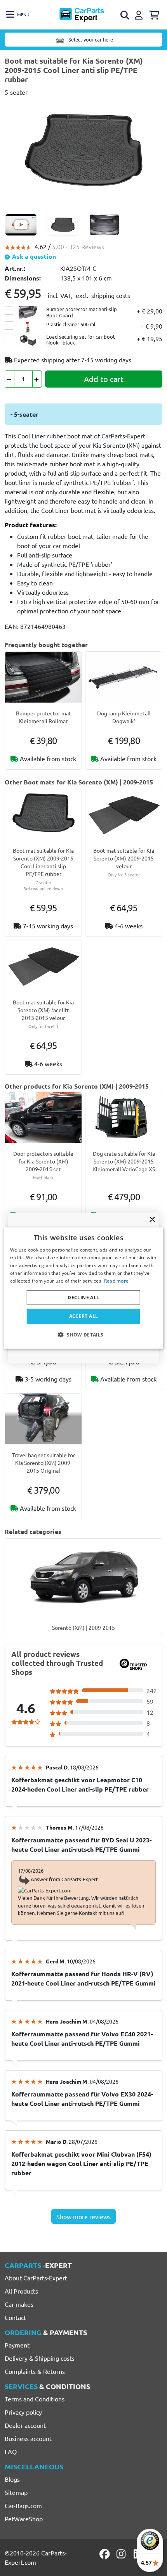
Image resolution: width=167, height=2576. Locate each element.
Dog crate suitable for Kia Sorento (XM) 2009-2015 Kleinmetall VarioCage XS (124, 1161)
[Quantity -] (10, 379)
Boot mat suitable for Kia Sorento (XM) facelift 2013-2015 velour (43, 1010)
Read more (117, 1280)
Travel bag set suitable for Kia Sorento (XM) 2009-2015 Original (43, 1463)
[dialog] (84, 1288)
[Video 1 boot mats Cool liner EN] (21, 225)
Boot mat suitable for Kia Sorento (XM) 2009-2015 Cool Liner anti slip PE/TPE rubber (43, 862)
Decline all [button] (83, 1298)
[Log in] (140, 14)
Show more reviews (83, 2216)
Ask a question (33, 256)
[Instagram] (122, 2554)
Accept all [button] (84, 1316)
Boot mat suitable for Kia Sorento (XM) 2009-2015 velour (124, 858)
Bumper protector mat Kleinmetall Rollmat (43, 717)
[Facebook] (105, 2554)
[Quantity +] (37, 379)
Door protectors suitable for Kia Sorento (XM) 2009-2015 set (43, 1161)
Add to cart (104, 379)
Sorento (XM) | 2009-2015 (83, 1627)
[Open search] (125, 15)
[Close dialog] (152, 1219)
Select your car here (90, 39)
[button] (83, 1334)
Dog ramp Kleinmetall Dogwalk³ (124, 717)
